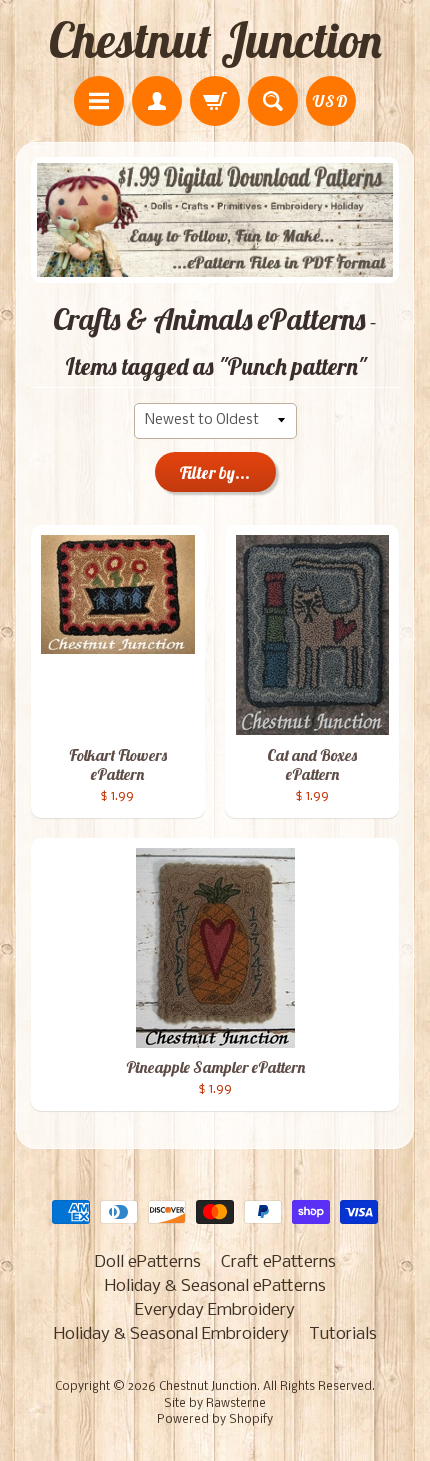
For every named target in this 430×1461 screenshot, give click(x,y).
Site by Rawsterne (215, 1404)
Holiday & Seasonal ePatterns (215, 1286)
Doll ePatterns (147, 1262)
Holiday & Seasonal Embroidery (171, 1334)
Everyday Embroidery (215, 1310)
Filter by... (215, 472)
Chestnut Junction (215, 40)
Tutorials (343, 1334)
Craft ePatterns (278, 1262)
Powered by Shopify (215, 1420)
